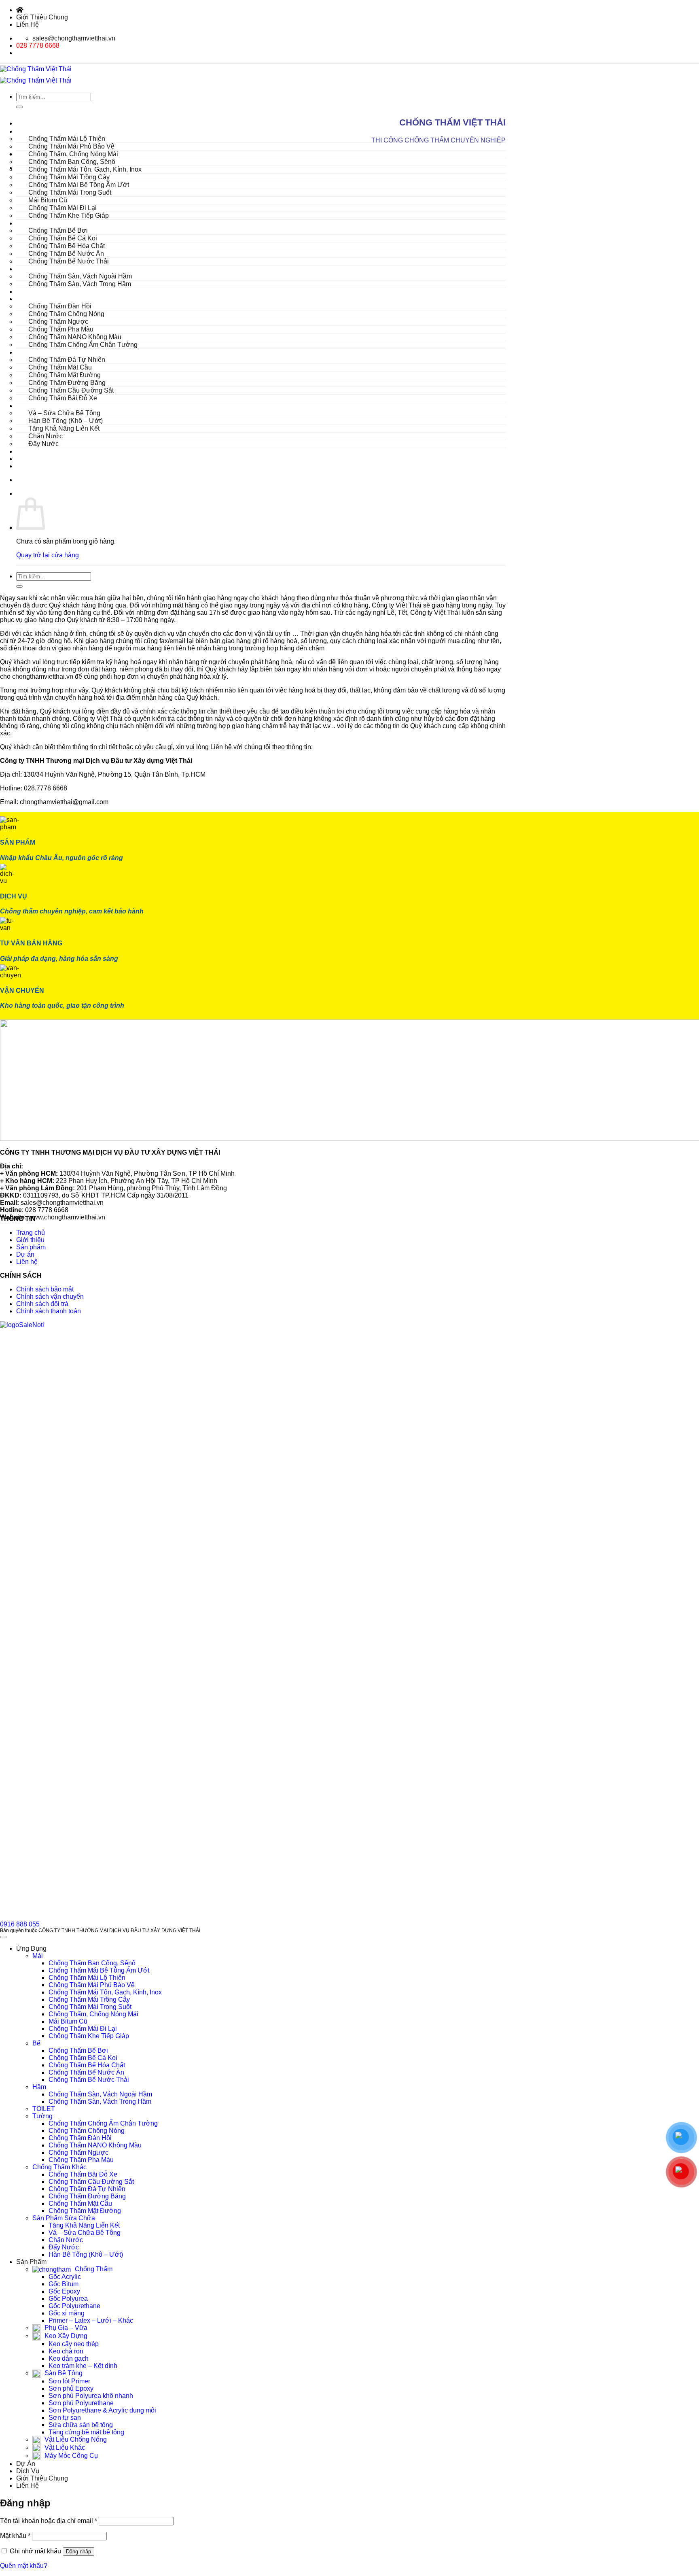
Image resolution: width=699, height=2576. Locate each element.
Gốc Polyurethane (74, 2306)
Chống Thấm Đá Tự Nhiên (87, 2189)
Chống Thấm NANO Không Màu (95, 2145)
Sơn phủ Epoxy (71, 2388)
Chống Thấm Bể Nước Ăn (86, 2072)
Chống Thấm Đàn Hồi (80, 2138)
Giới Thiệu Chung (42, 17)
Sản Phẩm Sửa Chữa (64, 2218)
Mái (38, 1956)
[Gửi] (19, 586)
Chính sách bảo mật (45, 1289)
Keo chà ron (66, 2351)
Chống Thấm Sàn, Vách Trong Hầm (80, 284)
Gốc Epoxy (64, 2291)
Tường (42, 2116)
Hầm (39, 2087)
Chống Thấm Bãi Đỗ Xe (63, 398)
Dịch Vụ (28, 459)
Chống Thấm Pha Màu (81, 2160)
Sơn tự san (65, 2418)
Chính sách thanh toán (49, 1311)
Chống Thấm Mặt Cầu (80, 2203)
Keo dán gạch (69, 2358)
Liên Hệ (28, 24)
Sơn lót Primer (69, 2381)
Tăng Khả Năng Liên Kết (84, 2225)
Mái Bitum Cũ (68, 2021)
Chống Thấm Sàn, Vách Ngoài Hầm (100, 2094)
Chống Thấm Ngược (78, 2152)
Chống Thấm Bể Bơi (78, 2050)
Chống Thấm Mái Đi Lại (83, 2029)
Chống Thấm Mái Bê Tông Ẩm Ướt (99, 1970)
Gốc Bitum (64, 2284)
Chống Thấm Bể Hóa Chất (87, 2065)
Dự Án (26, 451)
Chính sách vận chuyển (50, 1296)
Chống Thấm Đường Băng (87, 2196)
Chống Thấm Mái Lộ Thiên (87, 1978)
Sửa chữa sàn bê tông (81, 2425)
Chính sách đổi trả (42, 1304)
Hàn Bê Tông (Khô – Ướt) (86, 2254)
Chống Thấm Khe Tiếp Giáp (69, 216)
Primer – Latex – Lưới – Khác (91, 2320)
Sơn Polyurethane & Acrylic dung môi (102, 2410)
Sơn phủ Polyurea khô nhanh (91, 2396)
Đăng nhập (78, 2552)
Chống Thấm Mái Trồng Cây (89, 1999)
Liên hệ (27, 1262)
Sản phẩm (31, 1247)
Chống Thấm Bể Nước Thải (69, 261)
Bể (36, 2043)
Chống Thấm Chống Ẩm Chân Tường (83, 345)
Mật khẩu (15, 2536)
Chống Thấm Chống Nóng (87, 2131)
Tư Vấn (27, 466)
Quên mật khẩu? (24, 2566)
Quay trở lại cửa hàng (48, 555)
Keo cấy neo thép (74, 2344)
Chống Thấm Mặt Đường (85, 2211)
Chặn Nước (66, 2240)
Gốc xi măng (67, 2313)
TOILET (28, 292)
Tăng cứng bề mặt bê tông (86, 2432)
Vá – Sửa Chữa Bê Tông (85, 2233)
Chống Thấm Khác (59, 2167)
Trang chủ (31, 1233)
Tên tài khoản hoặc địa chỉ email (49, 2521)
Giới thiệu (30, 1240)
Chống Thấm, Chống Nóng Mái (93, 2014)
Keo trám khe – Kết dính (83, 2366)
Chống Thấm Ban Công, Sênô (92, 1963)
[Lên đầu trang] (3, 1937)
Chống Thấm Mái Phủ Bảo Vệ (92, 1985)
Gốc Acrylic (65, 2277)
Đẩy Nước (43, 444)
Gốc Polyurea (68, 2299)
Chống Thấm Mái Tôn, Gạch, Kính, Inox (105, 1992)
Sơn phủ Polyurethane (81, 2403)
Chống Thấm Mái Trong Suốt (90, 2007)
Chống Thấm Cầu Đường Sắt (91, 2182)
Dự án (25, 1254)
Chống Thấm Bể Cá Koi (83, 2058)
